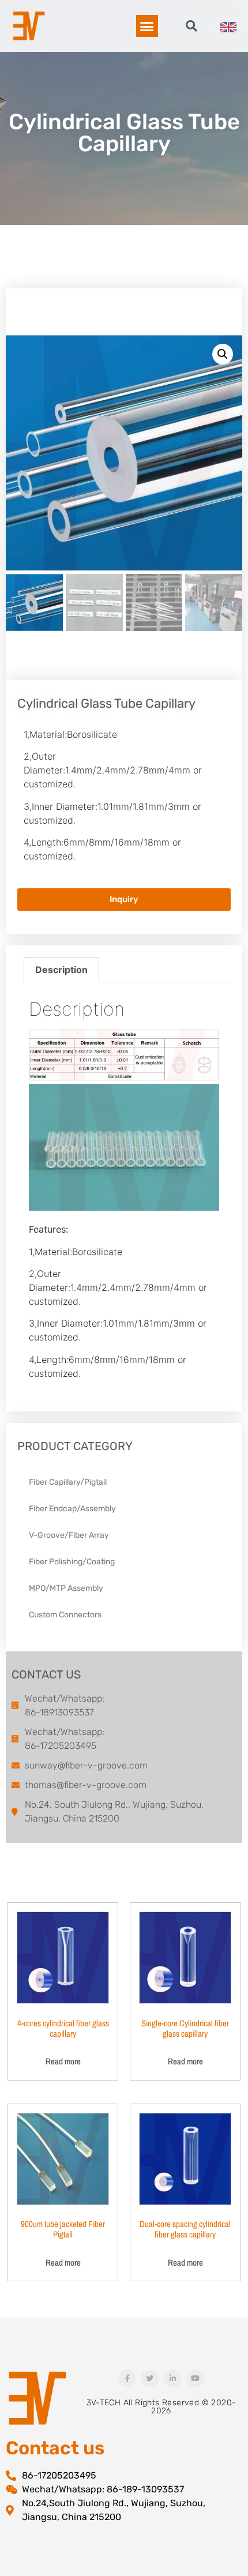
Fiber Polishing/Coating (72, 1562)
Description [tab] (61, 970)
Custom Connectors (65, 1615)
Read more (63, 2061)
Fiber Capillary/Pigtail (68, 1482)
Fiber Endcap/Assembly (72, 1509)
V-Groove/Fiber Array (69, 1535)
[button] (147, 26)
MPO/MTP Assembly (66, 1588)
